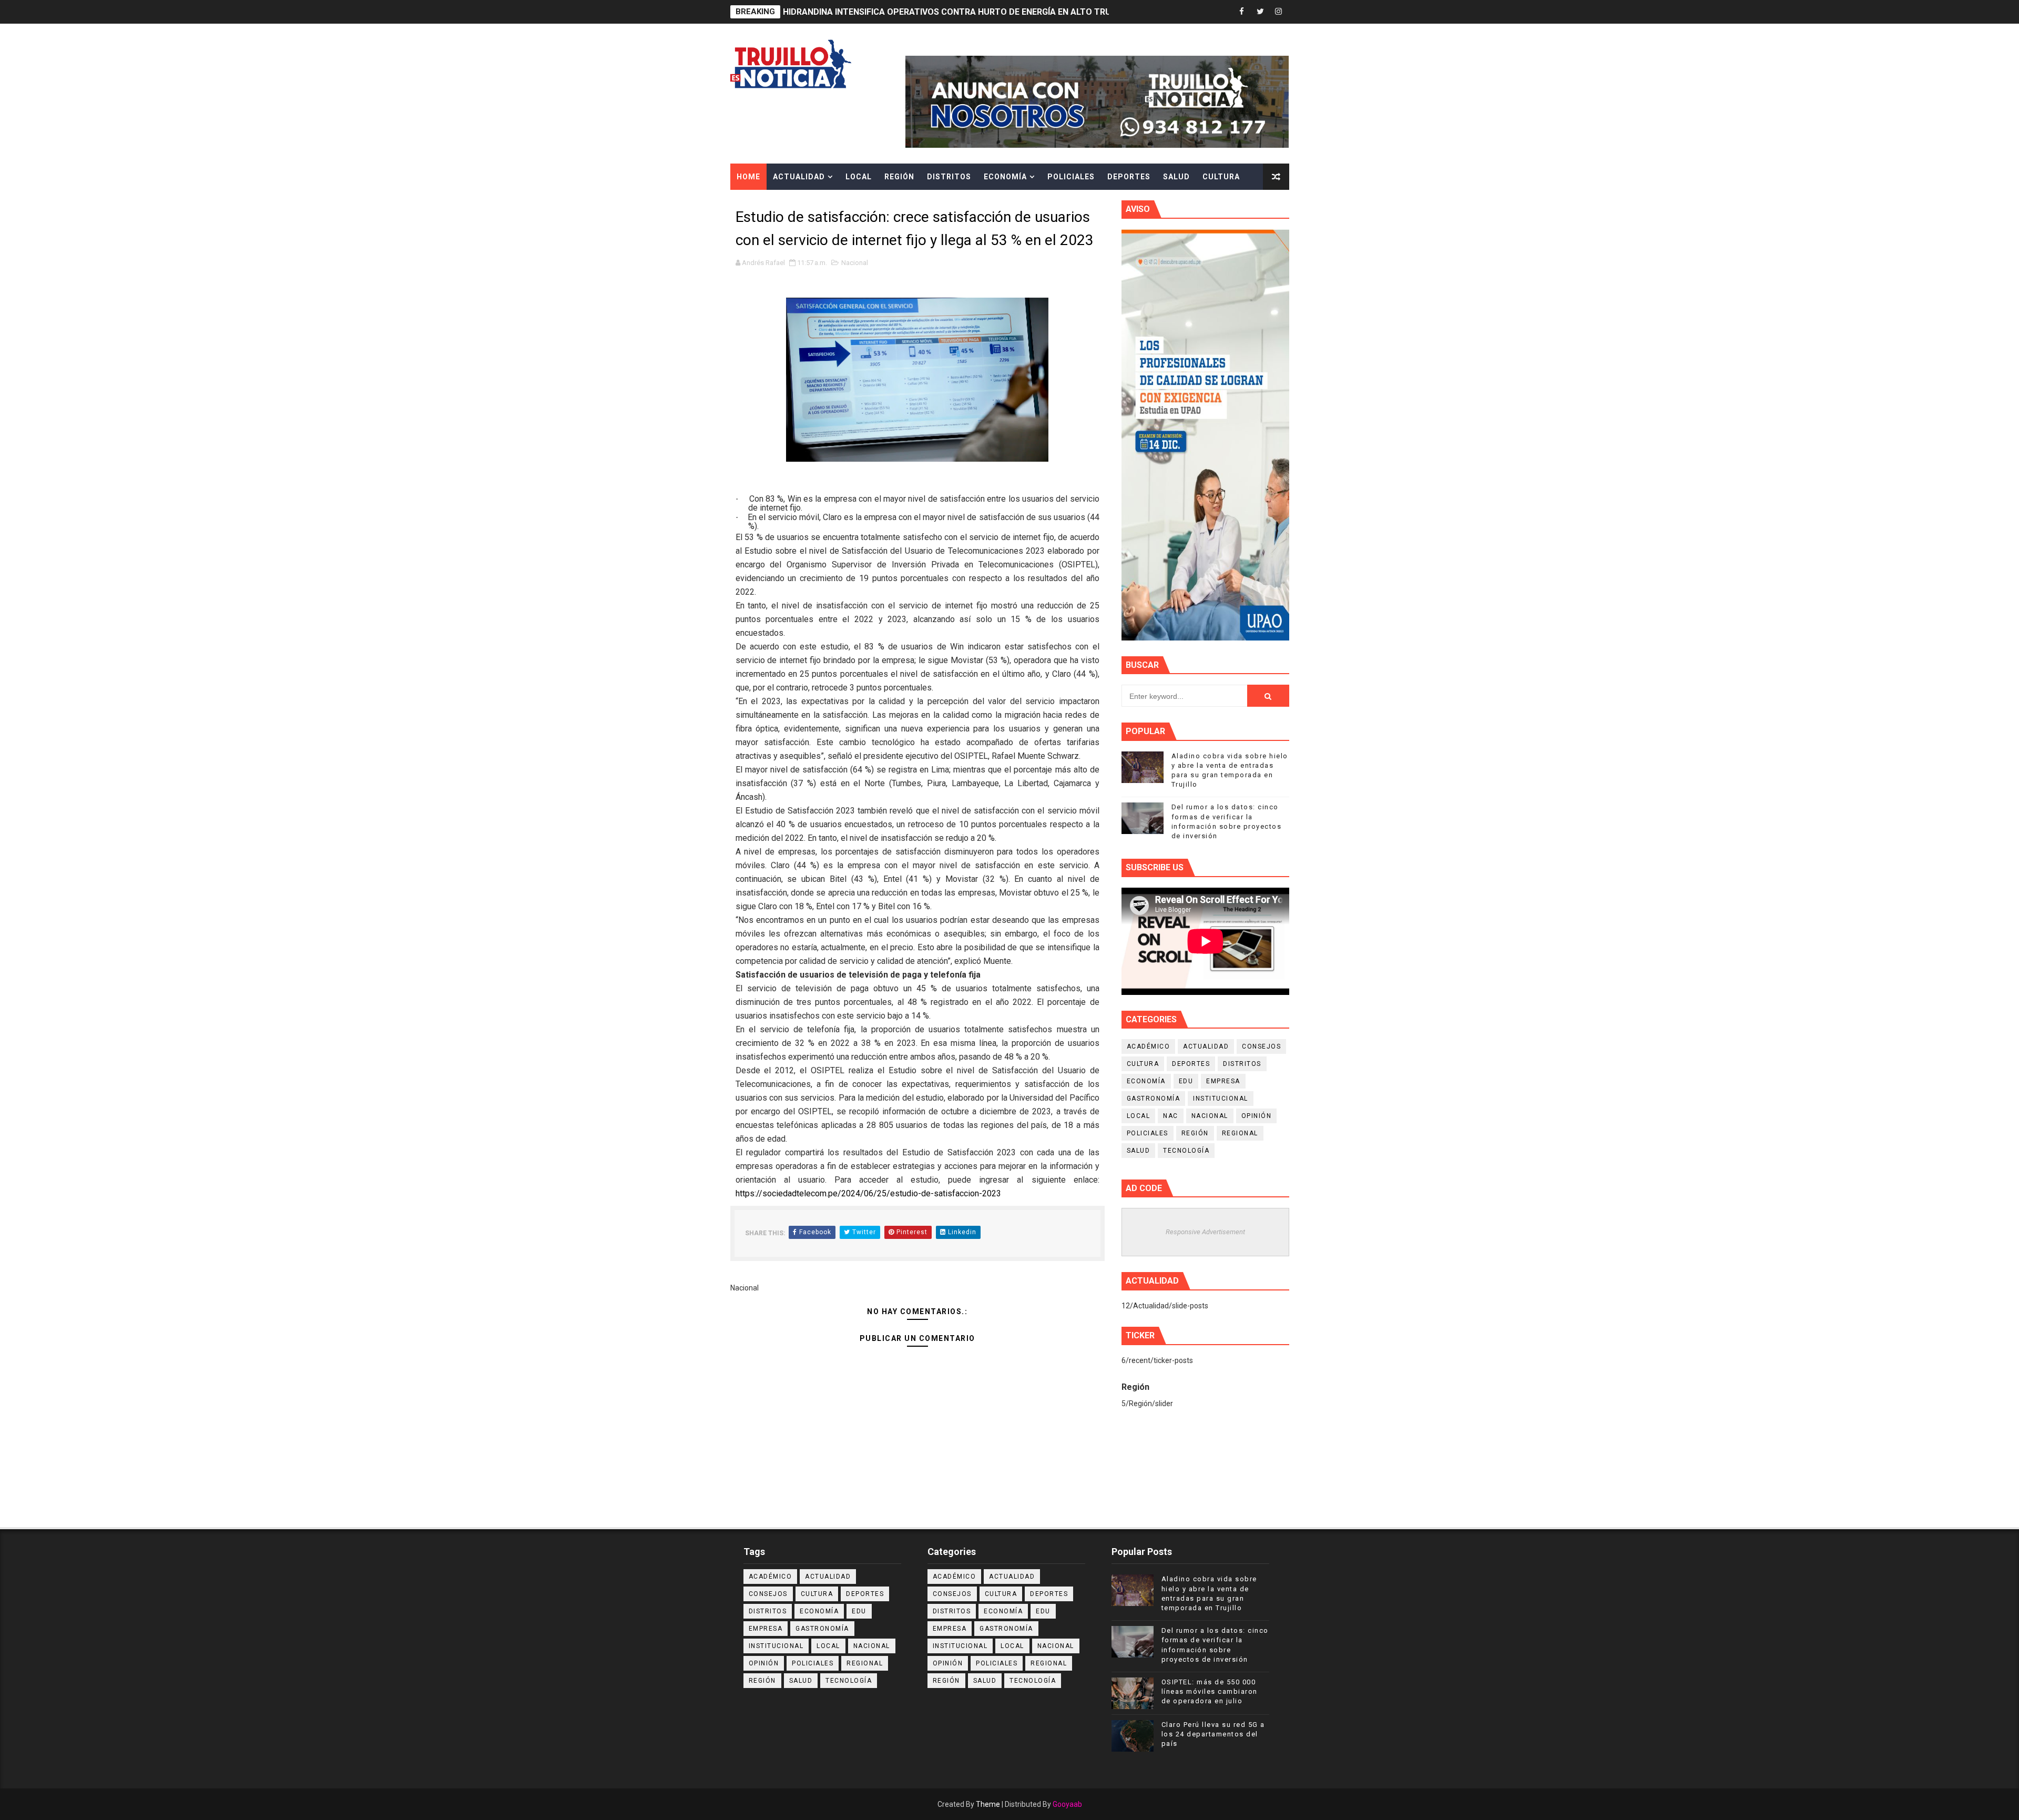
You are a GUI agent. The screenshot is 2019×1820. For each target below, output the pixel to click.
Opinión (1257, 1116)
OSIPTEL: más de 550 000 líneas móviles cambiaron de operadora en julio (1210, 1691)
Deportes (1129, 177)
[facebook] (1242, 12)
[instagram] (1279, 12)
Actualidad (799, 177)
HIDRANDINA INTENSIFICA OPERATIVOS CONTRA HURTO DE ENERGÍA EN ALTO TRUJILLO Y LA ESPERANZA (993, 12)
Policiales (1071, 177)
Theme (988, 1804)
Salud (1176, 177)
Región (899, 177)
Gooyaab (1067, 1804)
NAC (1171, 1116)
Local (859, 177)
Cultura (1221, 177)
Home (748, 177)
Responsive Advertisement (1205, 1232)
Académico (1149, 1046)
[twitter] (1260, 12)
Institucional (1221, 1099)
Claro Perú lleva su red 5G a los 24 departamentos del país (1213, 1734)
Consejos (1261, 1046)
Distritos (949, 177)
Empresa (1223, 1081)
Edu (1186, 1081)
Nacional (855, 263)
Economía (1005, 177)
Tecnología (1186, 1151)
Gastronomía (1154, 1099)
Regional (1240, 1133)
